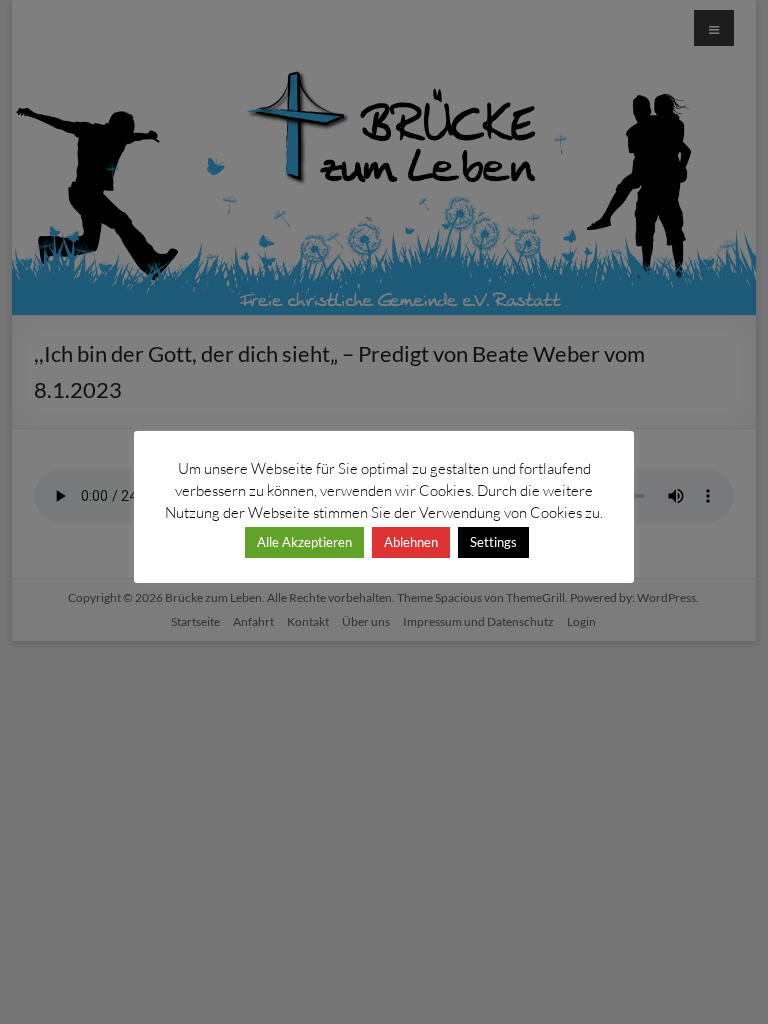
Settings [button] (493, 542)
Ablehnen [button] (411, 542)
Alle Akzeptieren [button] (304, 542)
